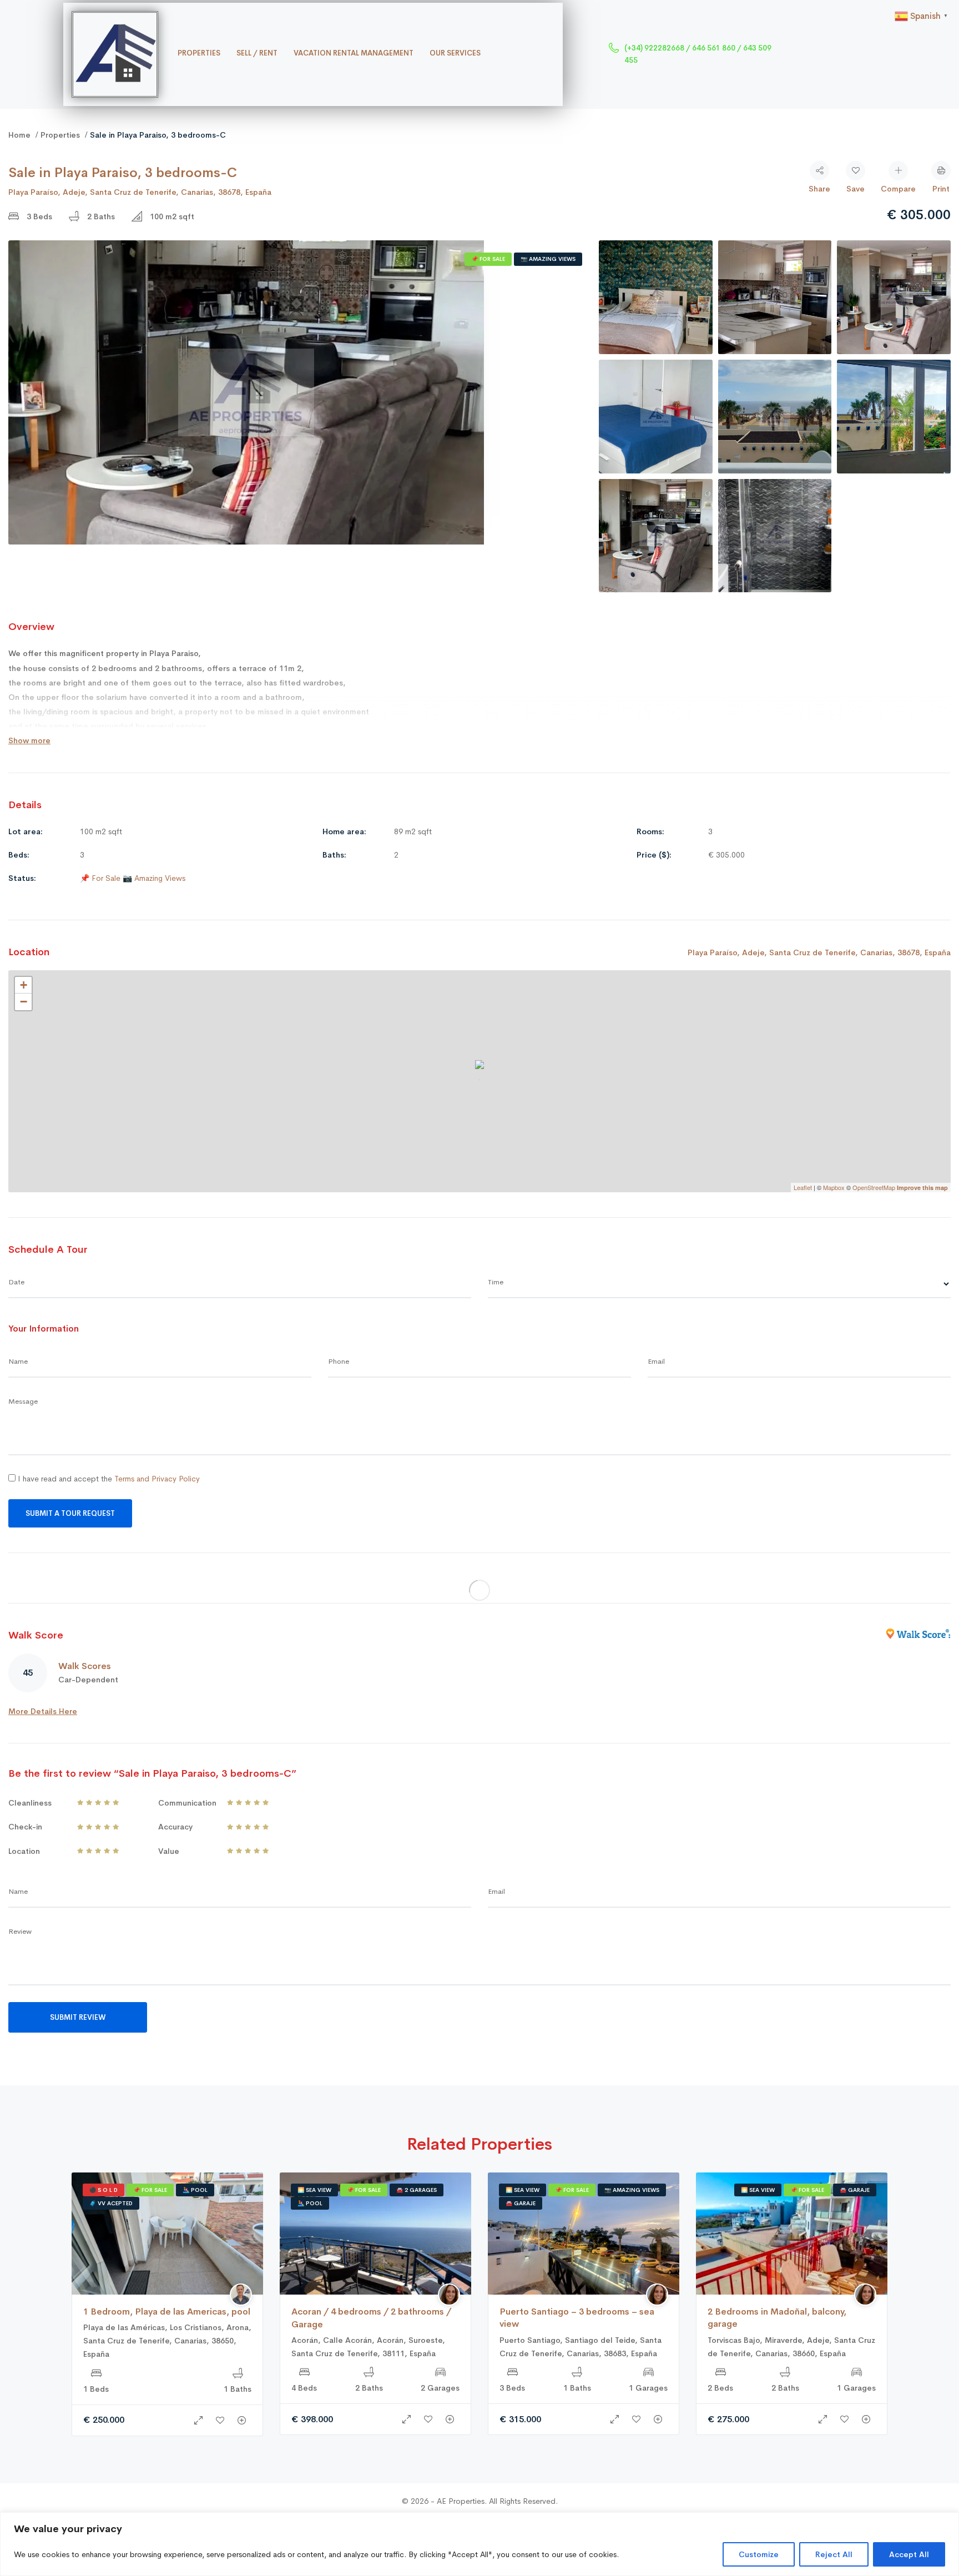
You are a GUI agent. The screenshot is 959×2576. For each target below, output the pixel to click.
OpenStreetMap (874, 1187)
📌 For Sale (488, 259)
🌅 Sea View (314, 2190)
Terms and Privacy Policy (157, 1479)
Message (23, 1401)
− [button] (24, 1002)
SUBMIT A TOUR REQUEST (70, 1513)
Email (656, 1361)
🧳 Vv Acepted (111, 2203)
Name (18, 1361)
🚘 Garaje (521, 2203)
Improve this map (922, 1188)
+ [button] (24, 985)
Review (20, 1931)
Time (496, 1282)
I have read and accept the (108, 1479)
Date (16, 1282)
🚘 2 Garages (417, 2190)
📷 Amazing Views (548, 259)
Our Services (455, 53)
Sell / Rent (257, 53)
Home (19, 135)
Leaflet (803, 1187)
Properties (199, 53)
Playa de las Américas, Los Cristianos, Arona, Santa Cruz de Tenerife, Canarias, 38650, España (167, 2341)
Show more (29, 740)
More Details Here (43, 1711)
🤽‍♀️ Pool (195, 2190)
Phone (339, 1361)
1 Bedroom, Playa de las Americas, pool (167, 2312)
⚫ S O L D (104, 2190)
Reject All (834, 2554)
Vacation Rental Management (354, 53)
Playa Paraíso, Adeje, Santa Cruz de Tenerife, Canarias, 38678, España (140, 192)
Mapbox (834, 1187)
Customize (759, 2554)
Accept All (909, 2554)
